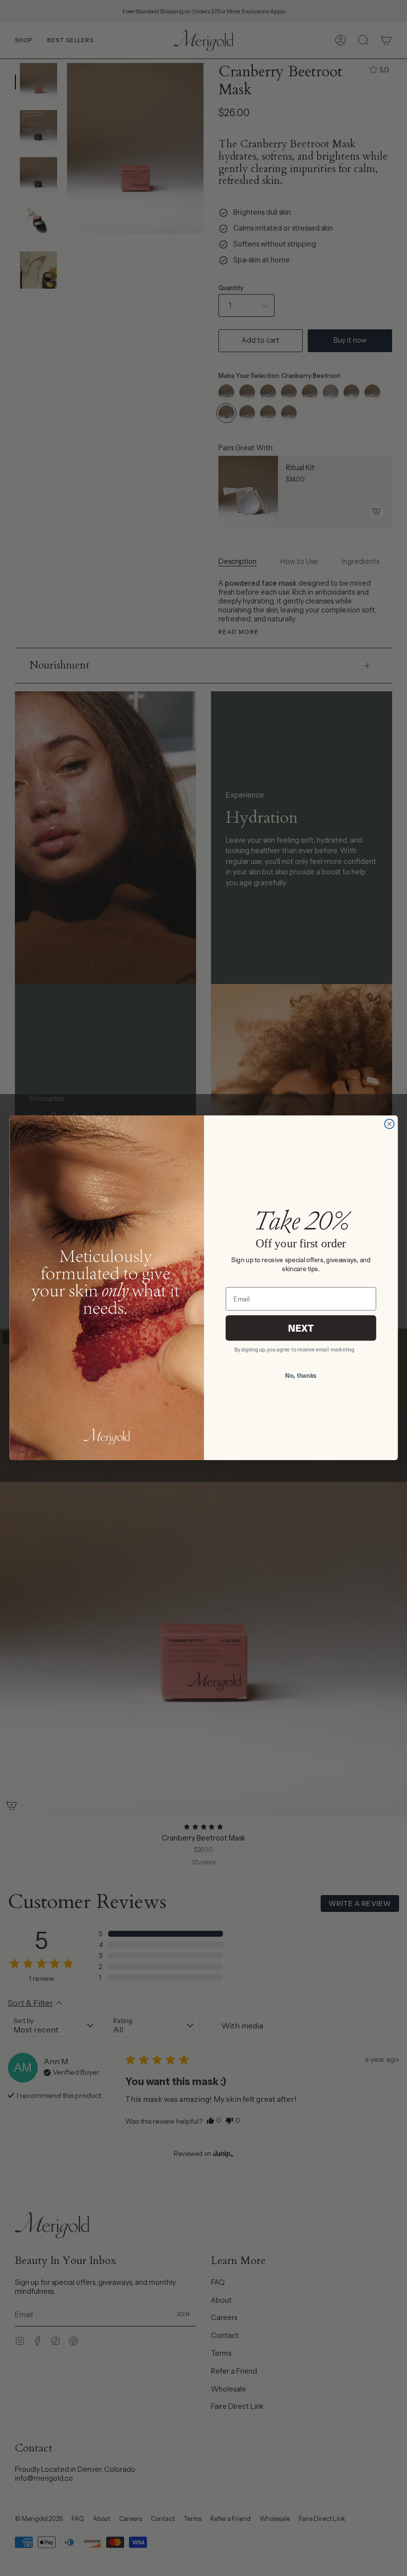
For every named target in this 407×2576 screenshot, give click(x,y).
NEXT (300, 1328)
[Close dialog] (389, 1124)
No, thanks (301, 1375)
